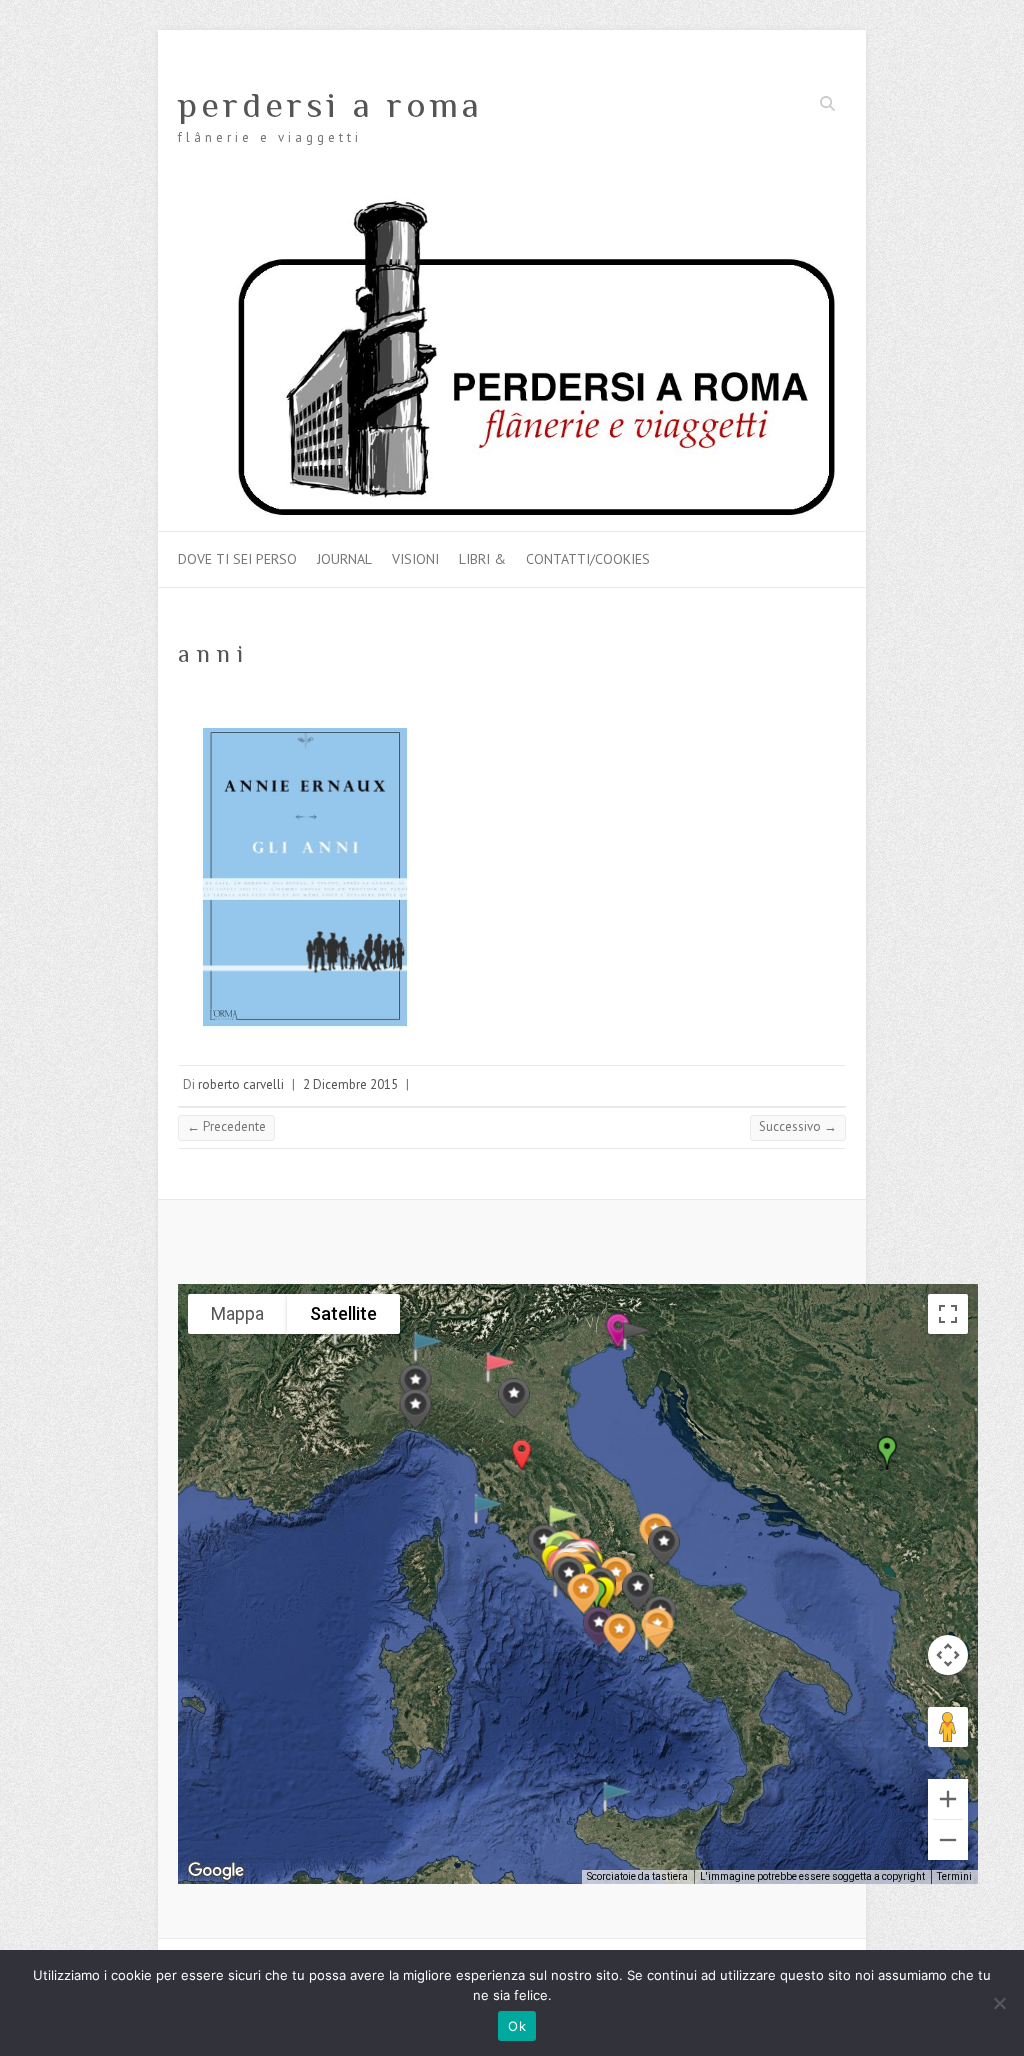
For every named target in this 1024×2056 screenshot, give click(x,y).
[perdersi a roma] (512, 206)
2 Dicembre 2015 (350, 1084)
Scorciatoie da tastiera (637, 1876)
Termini (954, 1876)
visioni (415, 559)
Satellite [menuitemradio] (343, 1313)
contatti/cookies (588, 559)
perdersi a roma (330, 105)
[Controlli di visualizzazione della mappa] (948, 1655)
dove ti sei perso (237, 559)
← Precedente (226, 1126)
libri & (482, 559)
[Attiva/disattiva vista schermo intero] (948, 1314)
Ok (517, 2026)
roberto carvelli (241, 1084)
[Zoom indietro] (948, 1840)
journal (344, 559)
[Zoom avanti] (948, 1799)
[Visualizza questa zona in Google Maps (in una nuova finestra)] (216, 1871)
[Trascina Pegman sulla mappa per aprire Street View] (948, 1727)
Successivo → (798, 1126)
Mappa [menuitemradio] (237, 1313)
